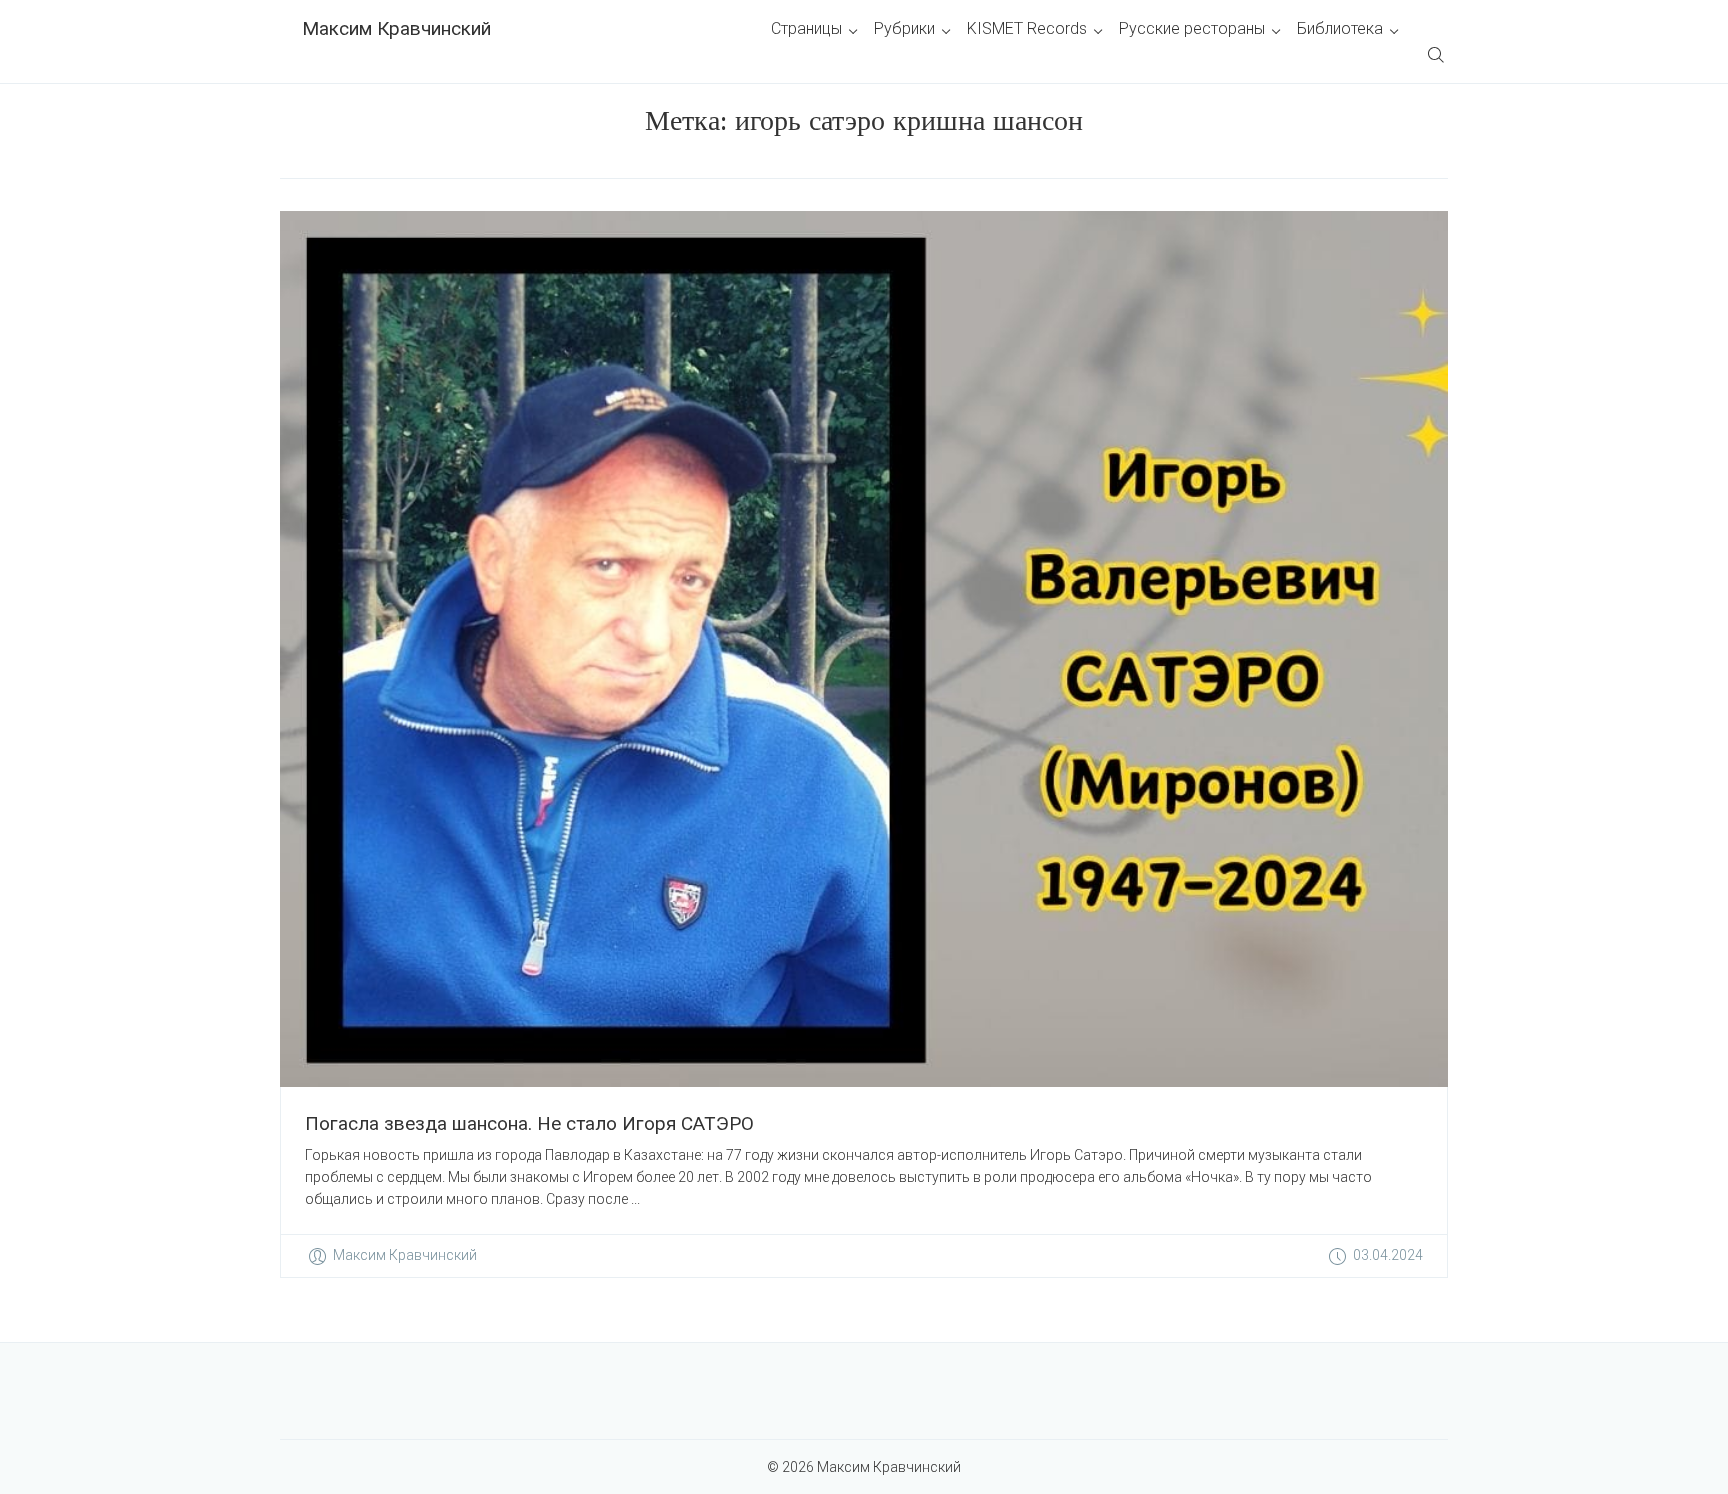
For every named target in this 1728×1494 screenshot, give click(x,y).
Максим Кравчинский (396, 28)
